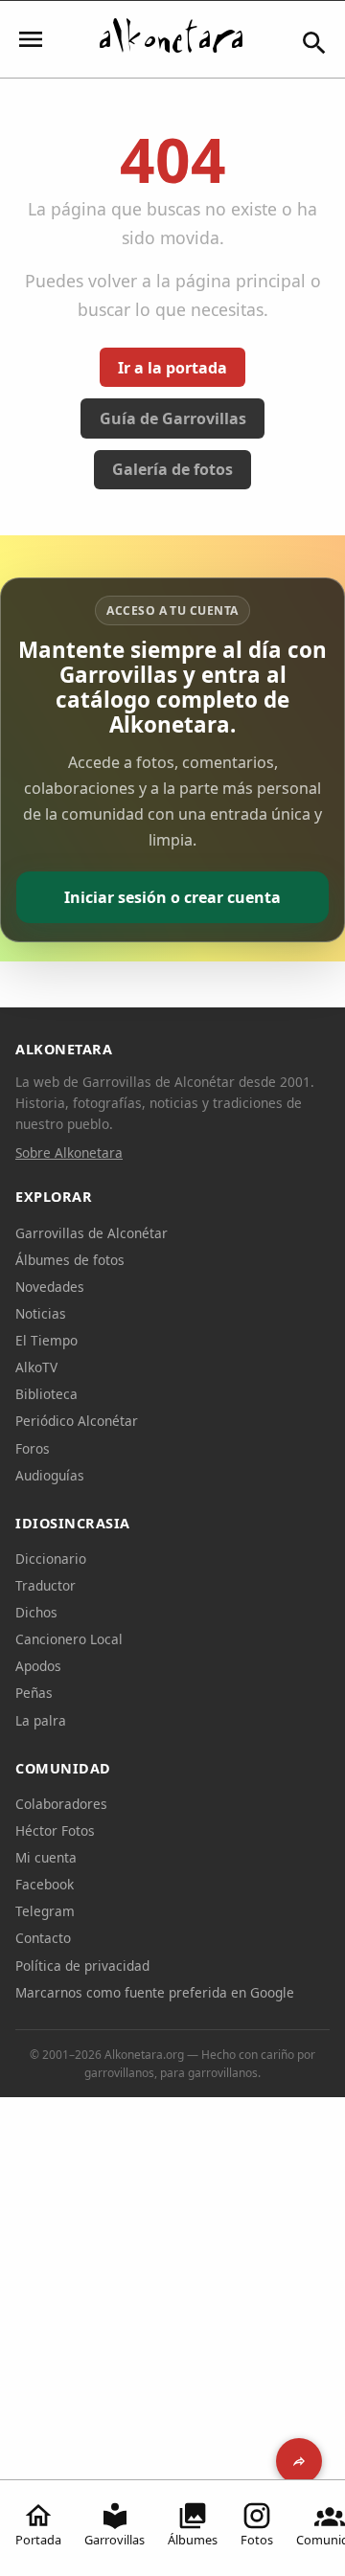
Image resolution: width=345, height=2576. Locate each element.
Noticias (41, 1313)
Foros (33, 1448)
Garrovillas (115, 2540)
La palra (41, 1720)
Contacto (43, 1938)
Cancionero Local (69, 1639)
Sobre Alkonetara (69, 1152)
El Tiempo (46, 1340)
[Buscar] (314, 43)
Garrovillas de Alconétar (92, 1233)
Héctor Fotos (55, 1830)
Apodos (38, 1666)
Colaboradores (61, 1804)
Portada (38, 2540)
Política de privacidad (82, 1966)
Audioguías (50, 1475)
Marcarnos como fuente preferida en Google (155, 1992)
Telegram (45, 1911)
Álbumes (193, 2540)
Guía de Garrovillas (173, 418)
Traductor (46, 1585)
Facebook (45, 1884)
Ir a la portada (172, 368)
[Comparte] (299, 2461)
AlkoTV (36, 1367)
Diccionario (51, 1559)
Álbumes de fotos (70, 1260)
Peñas (34, 1693)
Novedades (50, 1287)
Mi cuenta (46, 1857)
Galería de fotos (172, 469)
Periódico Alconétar (77, 1421)
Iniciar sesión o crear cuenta (172, 897)
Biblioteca (46, 1394)
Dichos (36, 1612)
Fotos (257, 2540)
